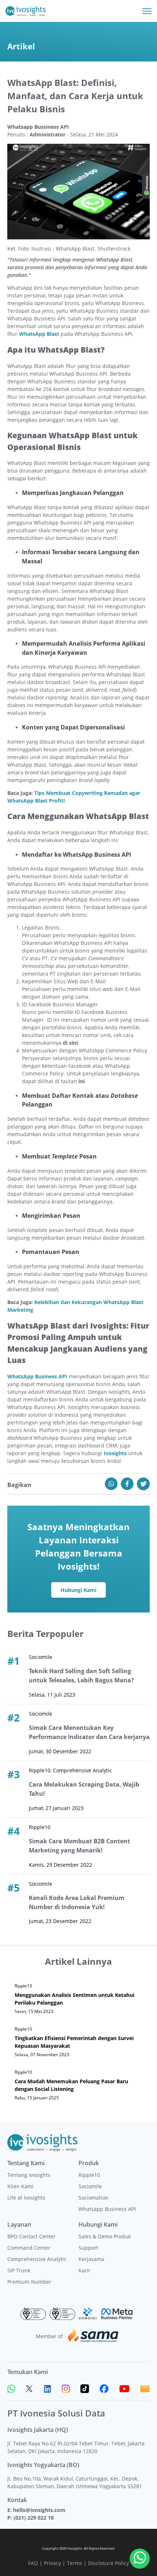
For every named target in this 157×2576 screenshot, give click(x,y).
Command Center (29, 2248)
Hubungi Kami (78, 1590)
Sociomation (93, 2198)
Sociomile (90, 2186)
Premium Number (29, 2282)
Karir (85, 2270)
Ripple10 (89, 2175)
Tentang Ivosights (29, 2175)
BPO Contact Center (31, 2236)
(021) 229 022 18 (34, 2518)
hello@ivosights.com (39, 2510)
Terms (74, 2563)
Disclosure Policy (108, 2563)
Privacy (52, 2563)
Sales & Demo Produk (105, 2236)
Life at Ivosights (26, 2198)
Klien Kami (20, 2186)
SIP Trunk (19, 2270)
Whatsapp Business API (107, 2209)
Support (88, 2248)
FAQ (33, 2563)
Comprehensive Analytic (37, 2259)
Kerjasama (91, 2259)
